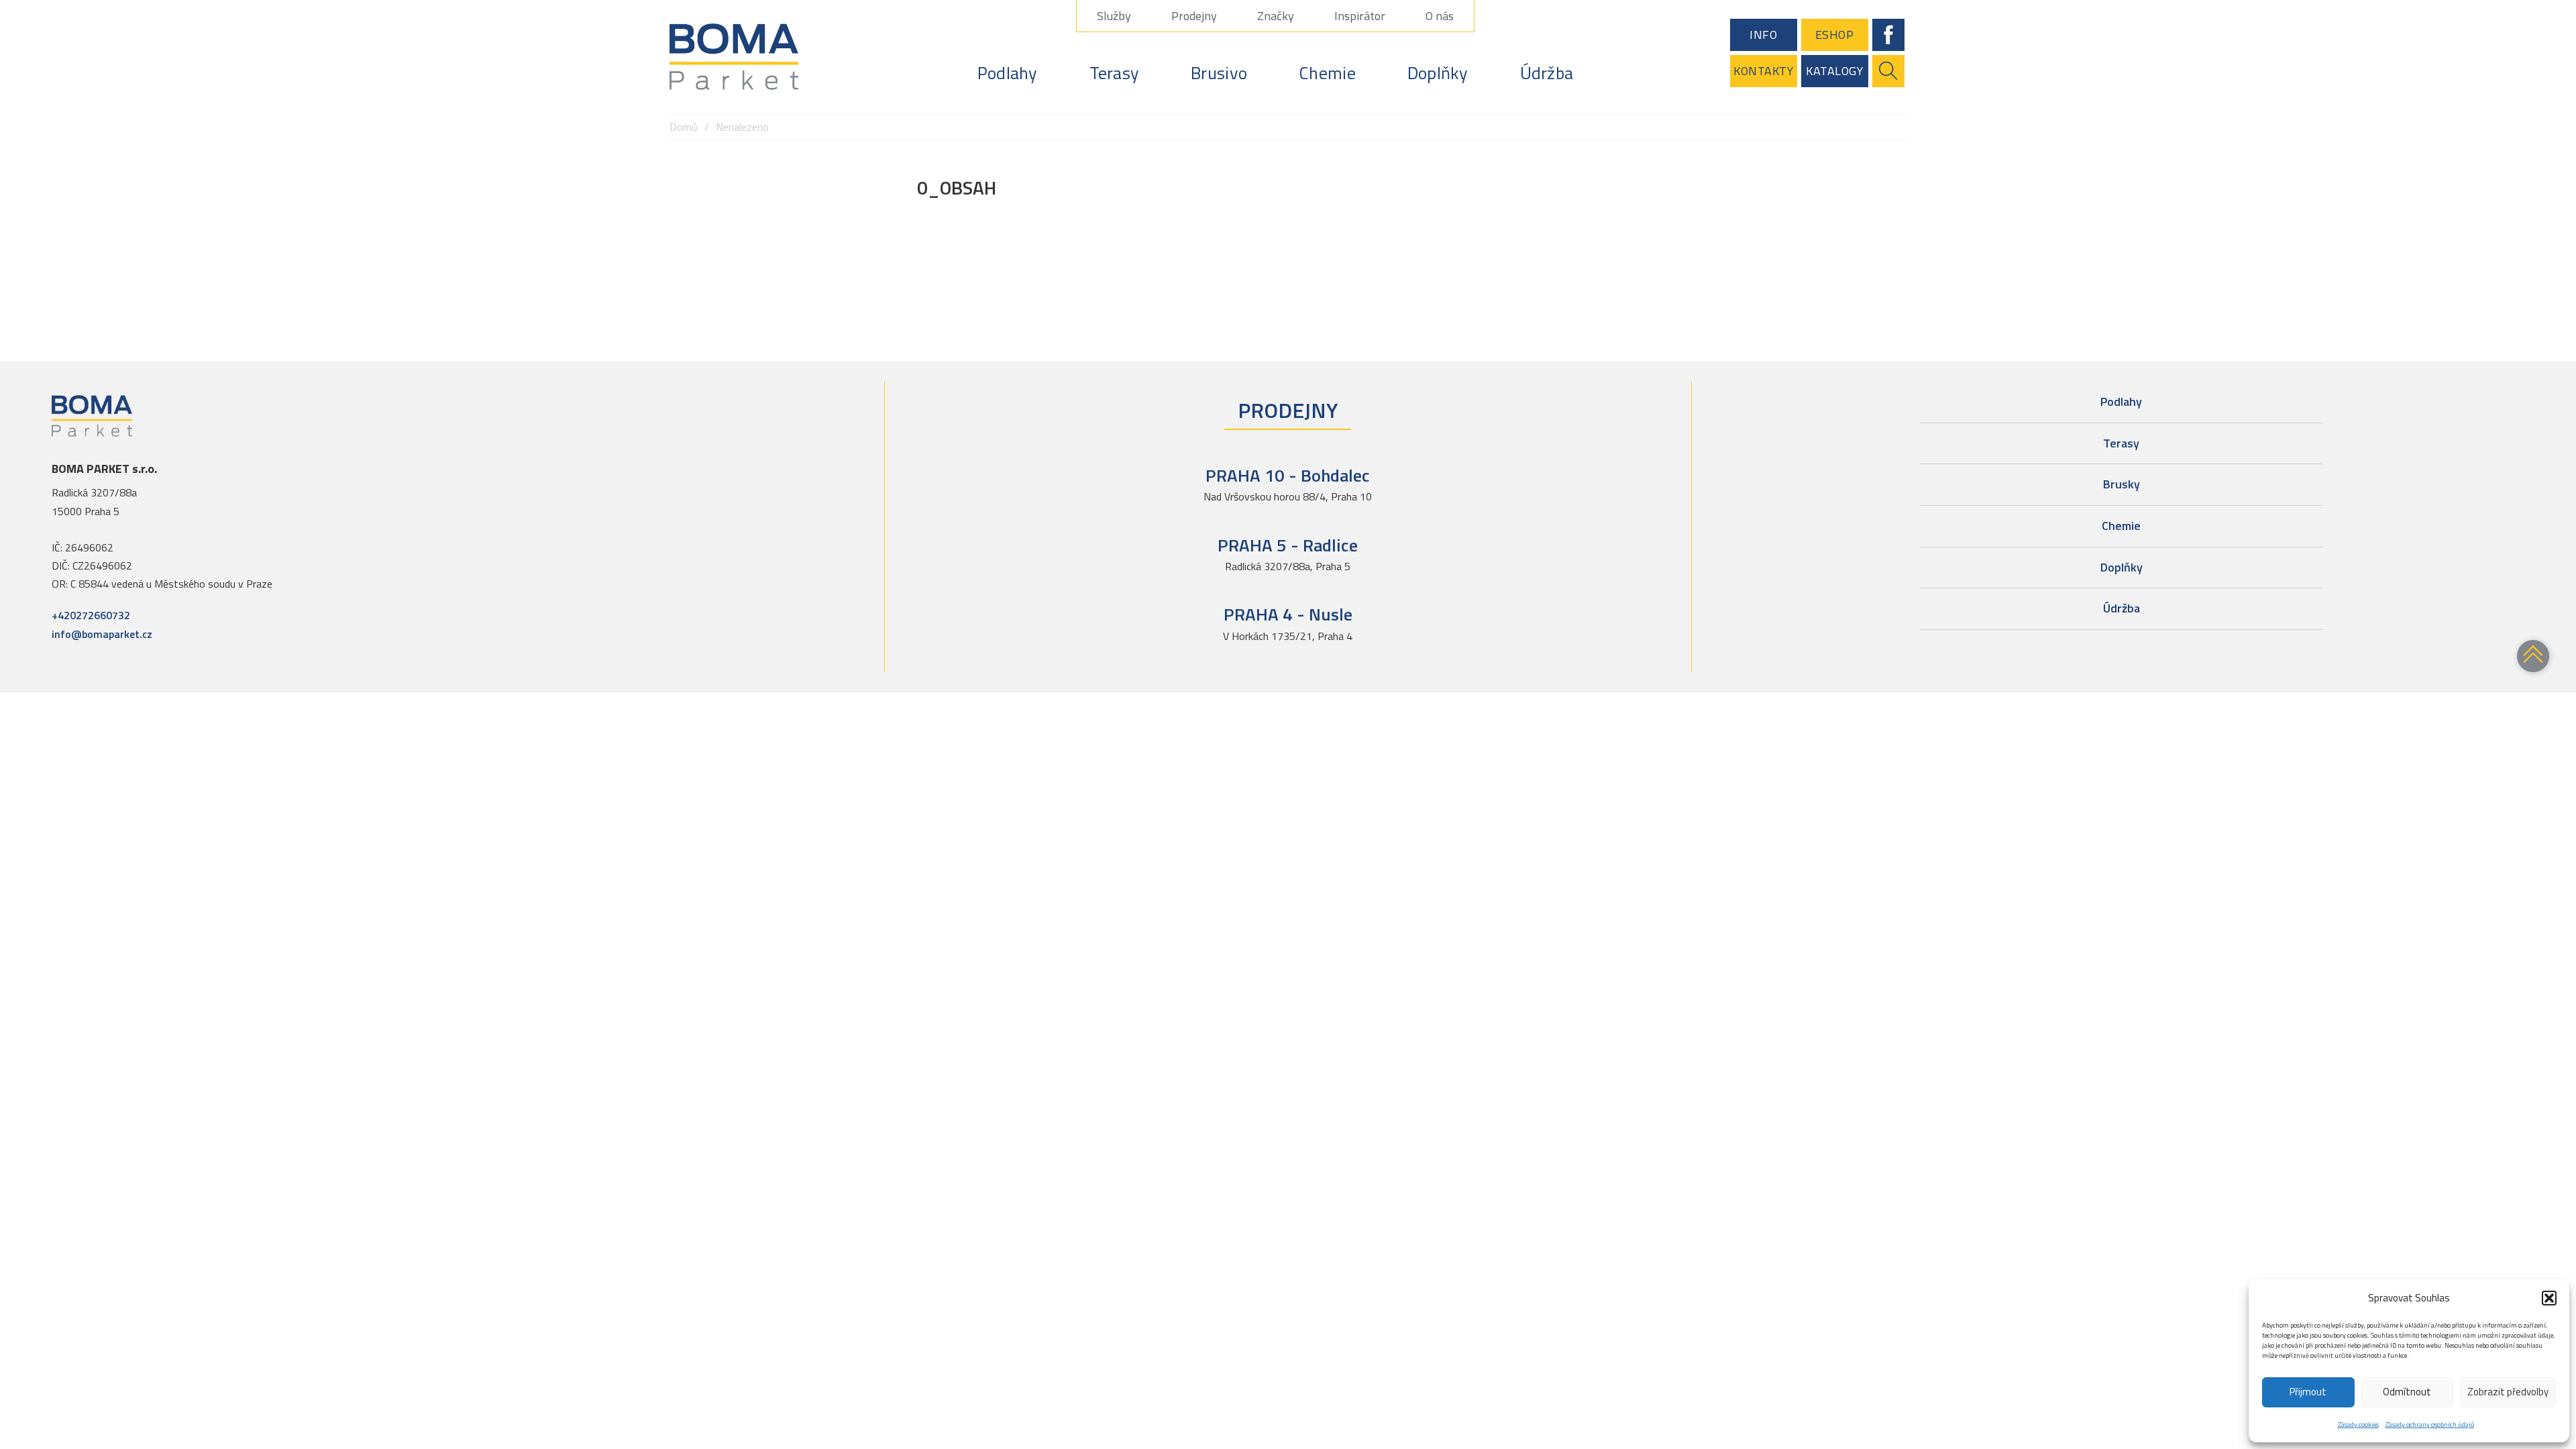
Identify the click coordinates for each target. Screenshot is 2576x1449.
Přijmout (2308, 1392)
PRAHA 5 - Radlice (1288, 545)
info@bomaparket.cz (102, 634)
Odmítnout (2407, 1392)
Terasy (1115, 73)
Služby (1114, 16)
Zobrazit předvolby (2508, 1392)
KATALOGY (1834, 71)
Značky (1276, 16)
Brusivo (1219, 73)
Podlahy (1008, 73)
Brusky (2122, 484)
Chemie (1327, 73)
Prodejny (1194, 16)
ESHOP (1835, 35)
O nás (1440, 16)
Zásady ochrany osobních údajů (2430, 1425)
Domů (684, 127)
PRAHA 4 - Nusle (1288, 614)
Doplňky (1438, 73)
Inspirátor (1360, 16)
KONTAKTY (1763, 71)
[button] (2549, 1298)
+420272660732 (91, 615)
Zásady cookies (2358, 1425)
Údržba (1547, 73)
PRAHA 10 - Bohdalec (1288, 475)
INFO (1763, 35)
